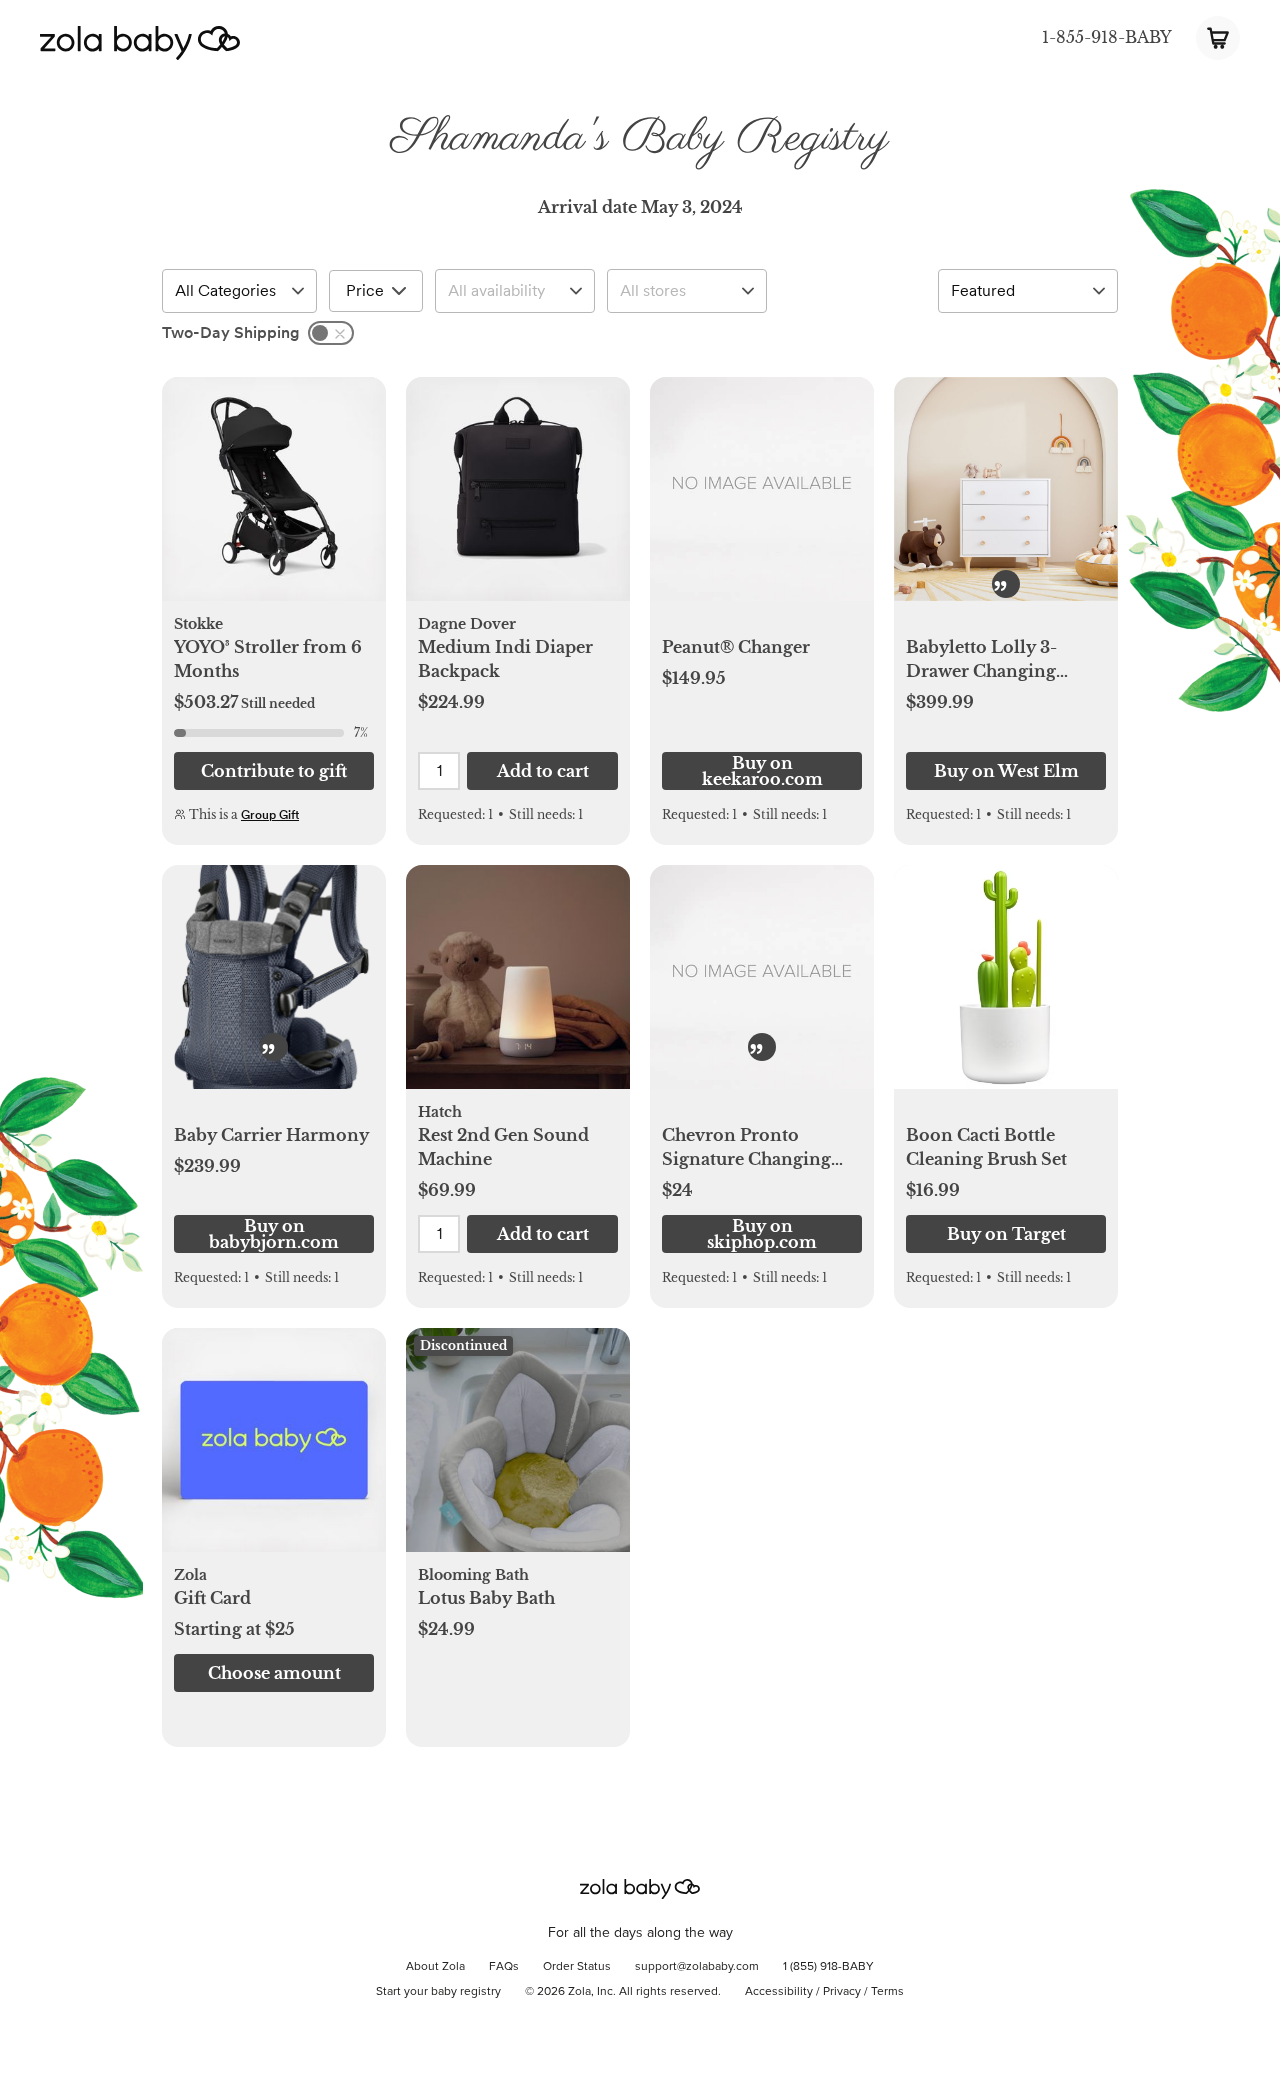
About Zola (435, 1967)
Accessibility (779, 1992)
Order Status (577, 1967)
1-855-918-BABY (1107, 37)
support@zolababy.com (697, 1967)
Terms (887, 1992)
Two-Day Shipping (231, 332)
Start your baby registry (438, 1992)
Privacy (842, 1992)
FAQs (504, 1967)
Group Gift (270, 815)
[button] (274, 500)
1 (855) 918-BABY (828, 1967)
